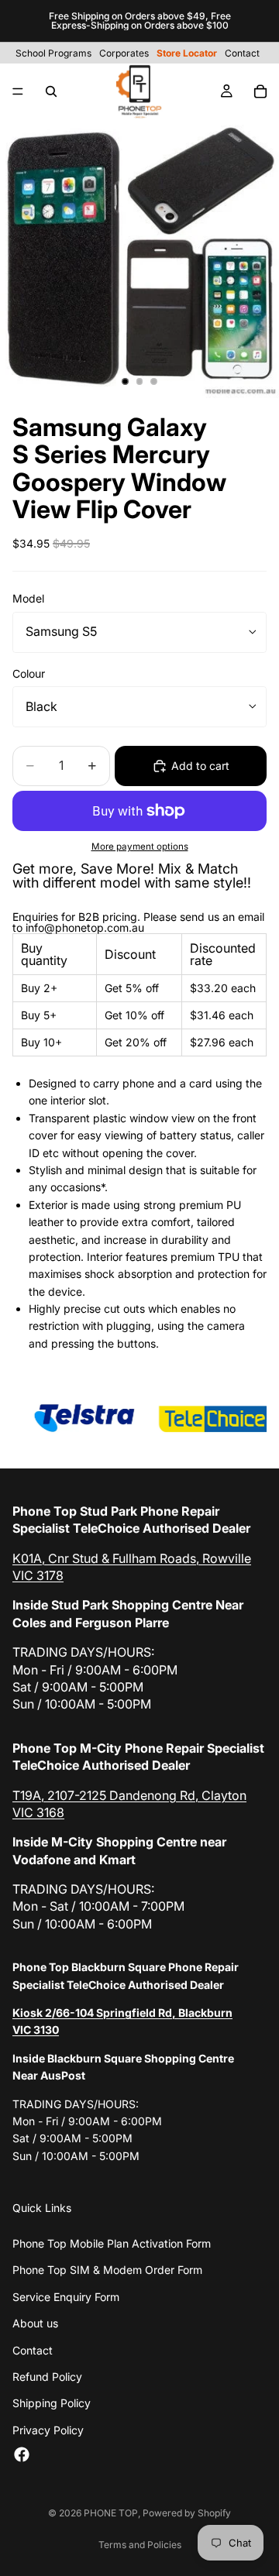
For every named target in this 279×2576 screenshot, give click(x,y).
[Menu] (18, 91)
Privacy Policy (48, 2430)
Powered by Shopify (187, 2513)
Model (28, 598)
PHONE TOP (111, 2513)
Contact (33, 2350)
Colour (29, 673)
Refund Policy (47, 2377)
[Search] (51, 91)
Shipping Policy (52, 2403)
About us (35, 2323)
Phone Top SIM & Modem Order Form (107, 2270)
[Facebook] (22, 2454)
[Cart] (260, 91)
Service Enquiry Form (66, 2297)
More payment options (140, 847)
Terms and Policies (140, 2545)
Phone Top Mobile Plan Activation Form (112, 2243)
